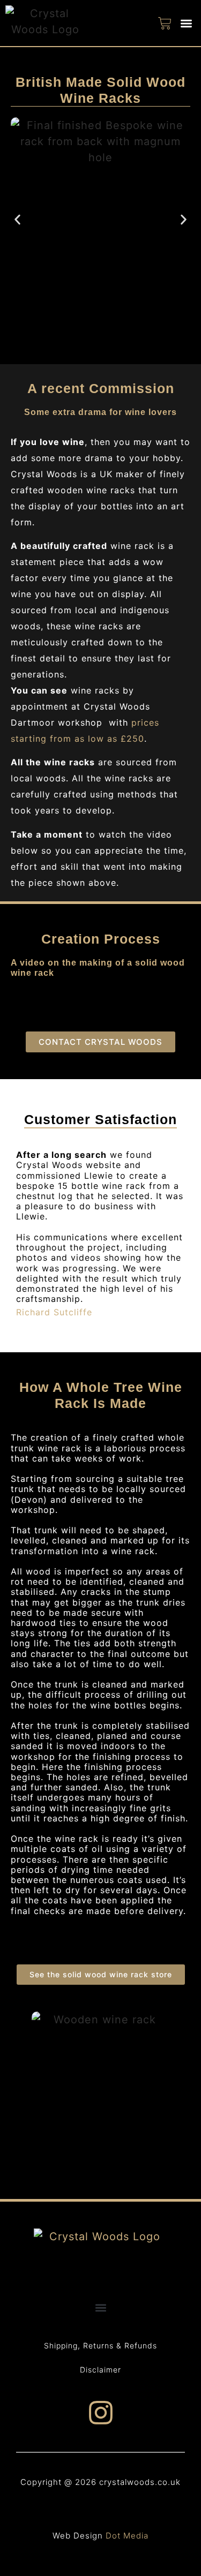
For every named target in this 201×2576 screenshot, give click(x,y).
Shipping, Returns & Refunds (100, 2345)
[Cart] (165, 23)
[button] (187, 23)
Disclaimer (100, 2370)
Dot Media (127, 2536)
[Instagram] (101, 2413)
